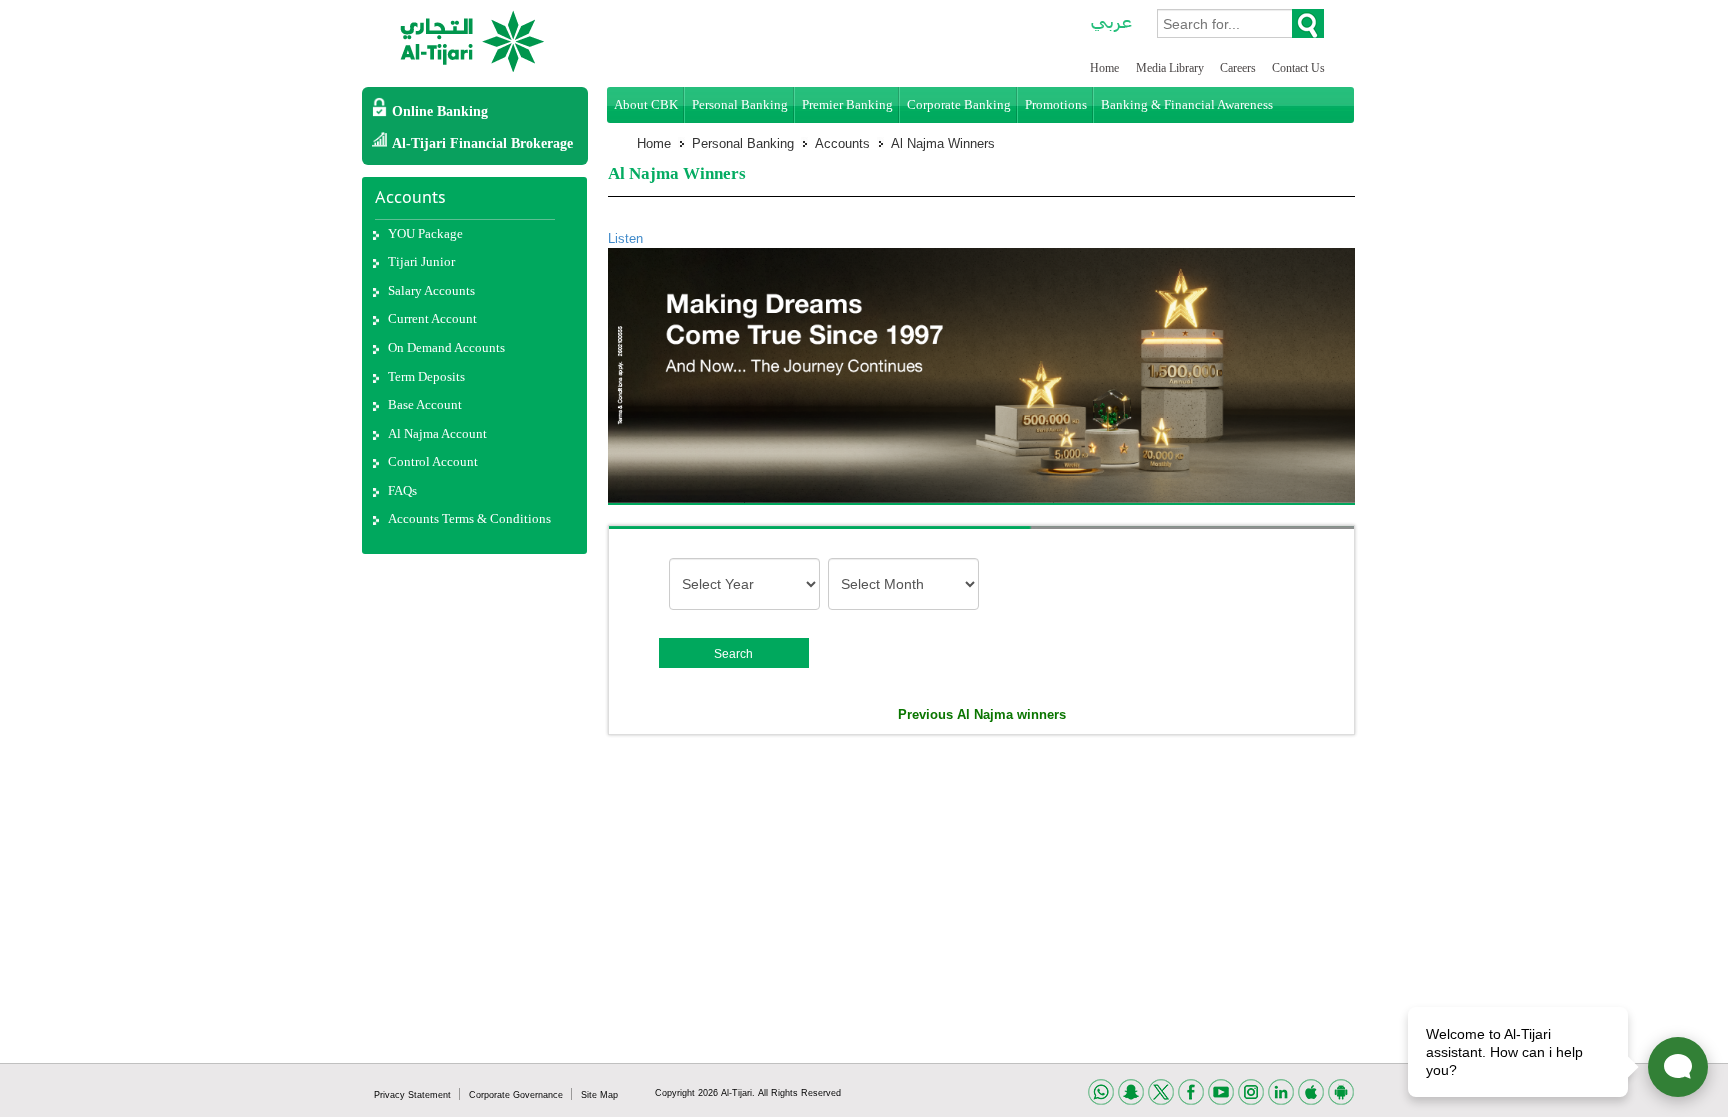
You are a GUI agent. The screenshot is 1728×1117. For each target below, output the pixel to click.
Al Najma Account (437, 433)
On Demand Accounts (446, 347)
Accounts (842, 143)
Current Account (432, 318)
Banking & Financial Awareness (1187, 104)
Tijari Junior (421, 261)
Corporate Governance (517, 1095)
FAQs (402, 490)
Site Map (599, 1095)
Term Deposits (426, 376)
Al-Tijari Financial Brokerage (482, 143)
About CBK (646, 104)
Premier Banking (847, 104)
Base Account (425, 404)
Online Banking (440, 111)
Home (1104, 68)
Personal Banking (740, 104)
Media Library (1171, 68)
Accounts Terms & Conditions (469, 518)
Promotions (1056, 104)
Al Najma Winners (943, 143)
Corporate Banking (959, 104)
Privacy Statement (414, 1095)
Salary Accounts (431, 290)
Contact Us (1298, 68)
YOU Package (425, 233)
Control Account (433, 461)
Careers (1239, 68)
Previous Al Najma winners (982, 714)
